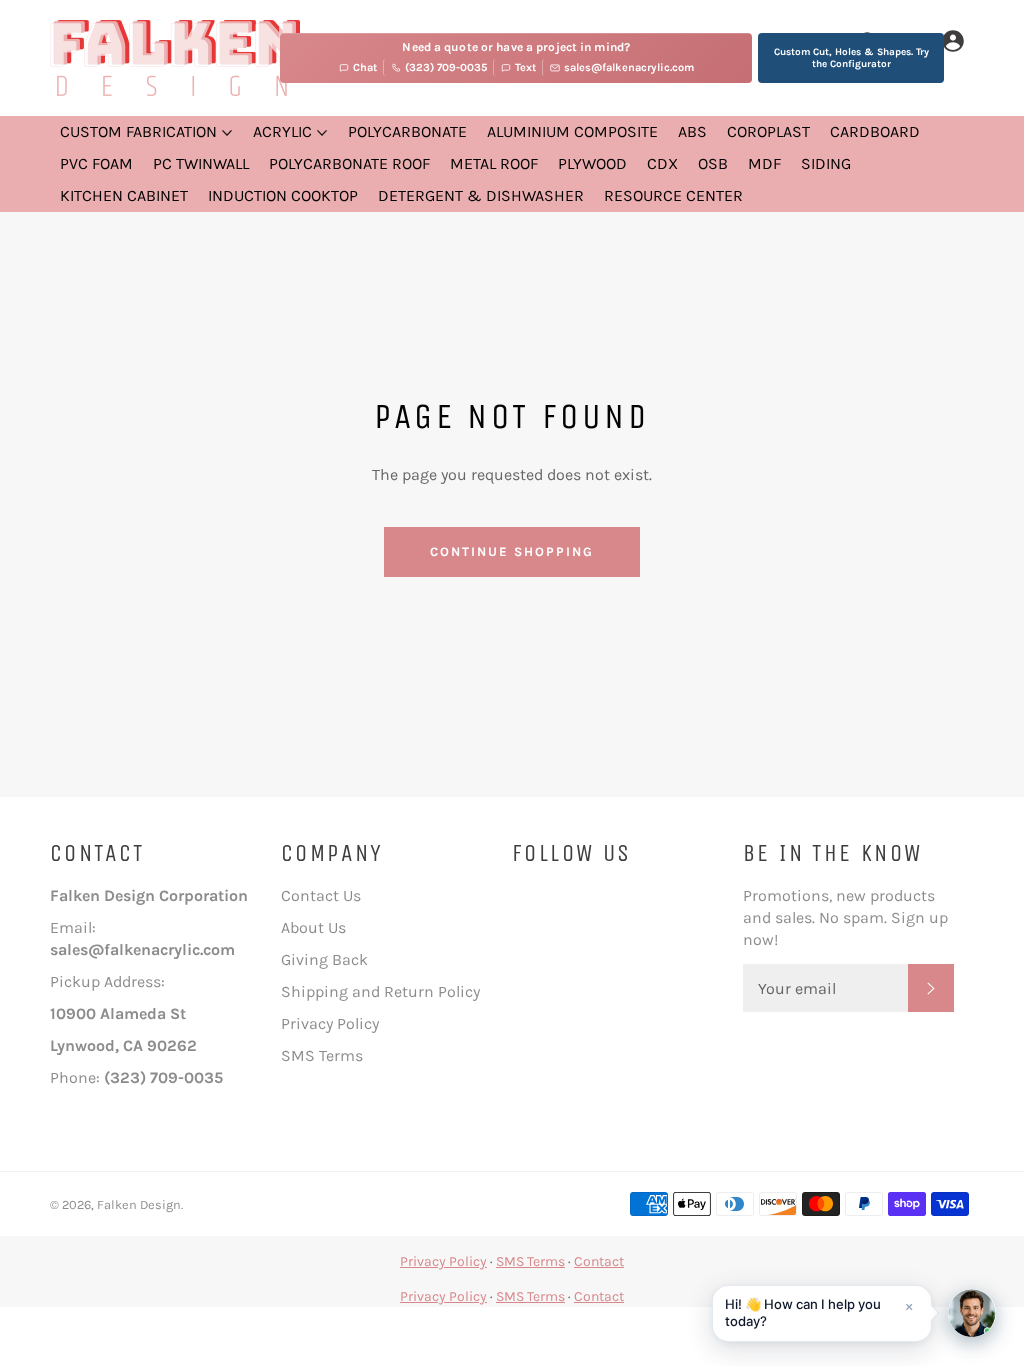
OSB (713, 163)
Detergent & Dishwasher (481, 195)
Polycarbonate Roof (349, 163)
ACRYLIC (284, 131)
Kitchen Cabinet (124, 195)
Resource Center (673, 195)
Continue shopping (511, 551)
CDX (662, 163)
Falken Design (139, 1204)
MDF (764, 163)
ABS (692, 131)
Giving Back (324, 959)
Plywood (592, 163)
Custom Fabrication (140, 131)
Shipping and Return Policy (380, 991)
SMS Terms (322, 1055)
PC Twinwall (201, 163)
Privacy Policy (330, 1023)
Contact (599, 1261)
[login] (953, 42)
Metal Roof (494, 163)
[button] (822, 1313)
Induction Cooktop (283, 195)
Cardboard (875, 131)
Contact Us (321, 895)
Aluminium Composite (572, 131)
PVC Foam (96, 163)
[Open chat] (972, 1313)
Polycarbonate (407, 131)
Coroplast (768, 131)
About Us (313, 927)
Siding (826, 163)
